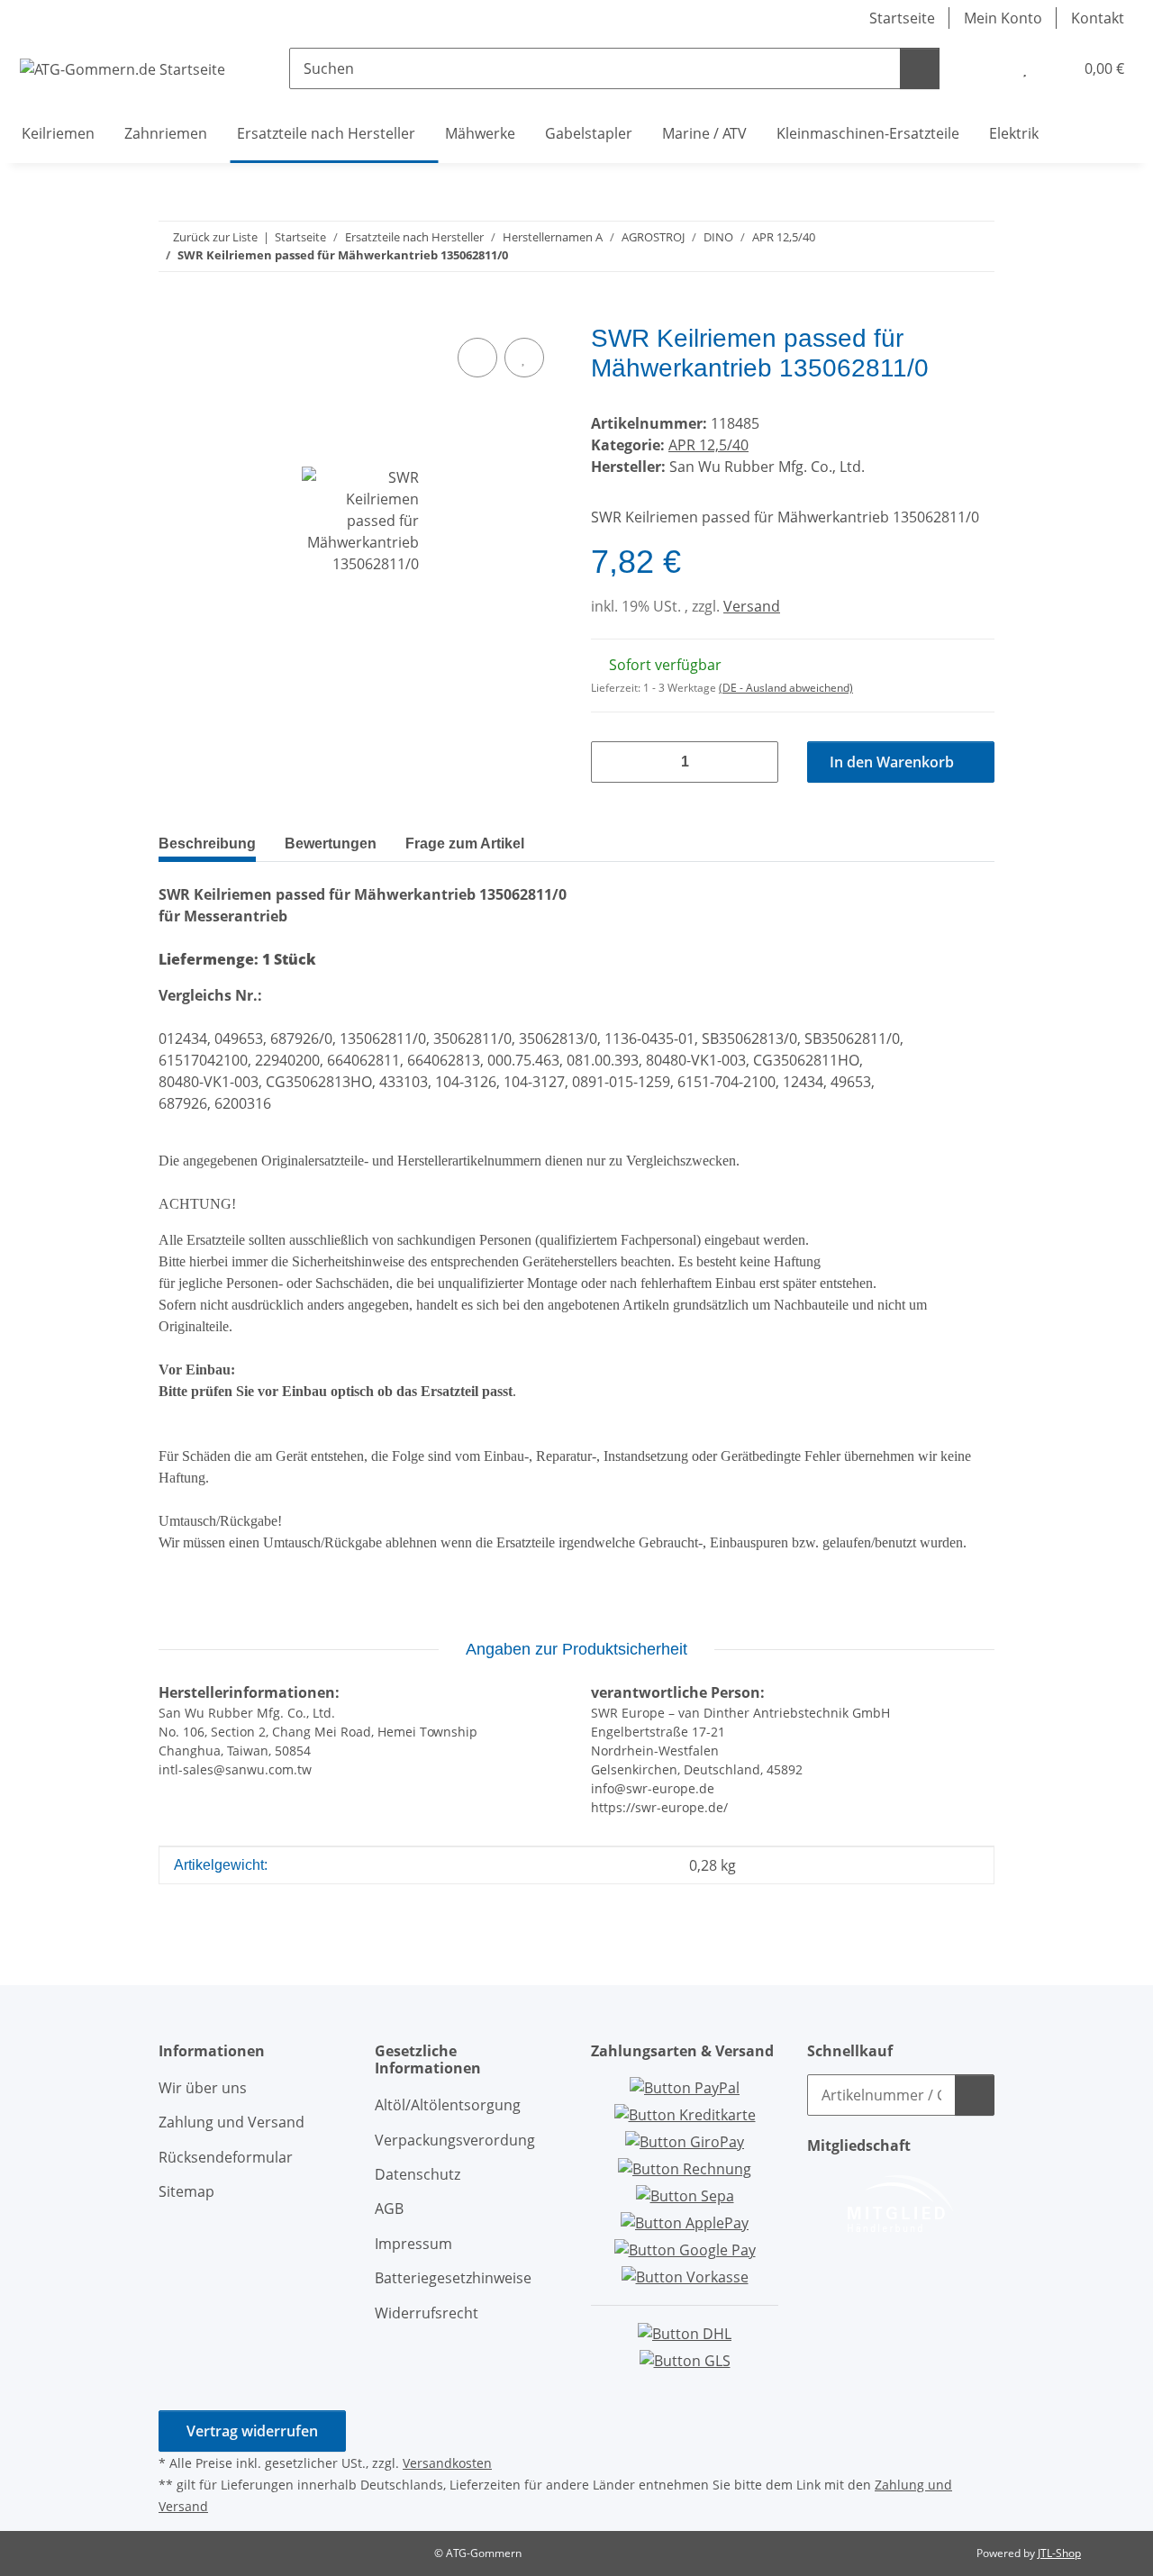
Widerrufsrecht (427, 2313)
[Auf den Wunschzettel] (524, 358)
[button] (988, 68)
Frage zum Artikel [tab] (465, 844)
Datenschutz (418, 2174)
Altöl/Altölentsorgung (448, 2105)
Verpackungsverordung (455, 2140)
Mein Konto (1003, 18)
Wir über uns (203, 2088)
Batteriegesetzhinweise (453, 2278)
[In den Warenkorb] (173, 313)
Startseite (902, 18)
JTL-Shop (1059, 2553)
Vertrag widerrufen (252, 2431)
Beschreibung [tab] (207, 844)
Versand (752, 606)
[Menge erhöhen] (758, 762)
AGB (389, 2209)
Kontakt (1098, 18)
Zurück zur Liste (215, 237)
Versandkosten (447, 2463)
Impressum (413, 2244)
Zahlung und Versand (232, 2122)
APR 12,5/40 (708, 445)
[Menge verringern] (612, 762)
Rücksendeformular (226, 2157)
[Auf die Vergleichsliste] (477, 358)
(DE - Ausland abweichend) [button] (786, 688)
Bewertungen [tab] (331, 844)
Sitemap (186, 2191)
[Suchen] (920, 68)
